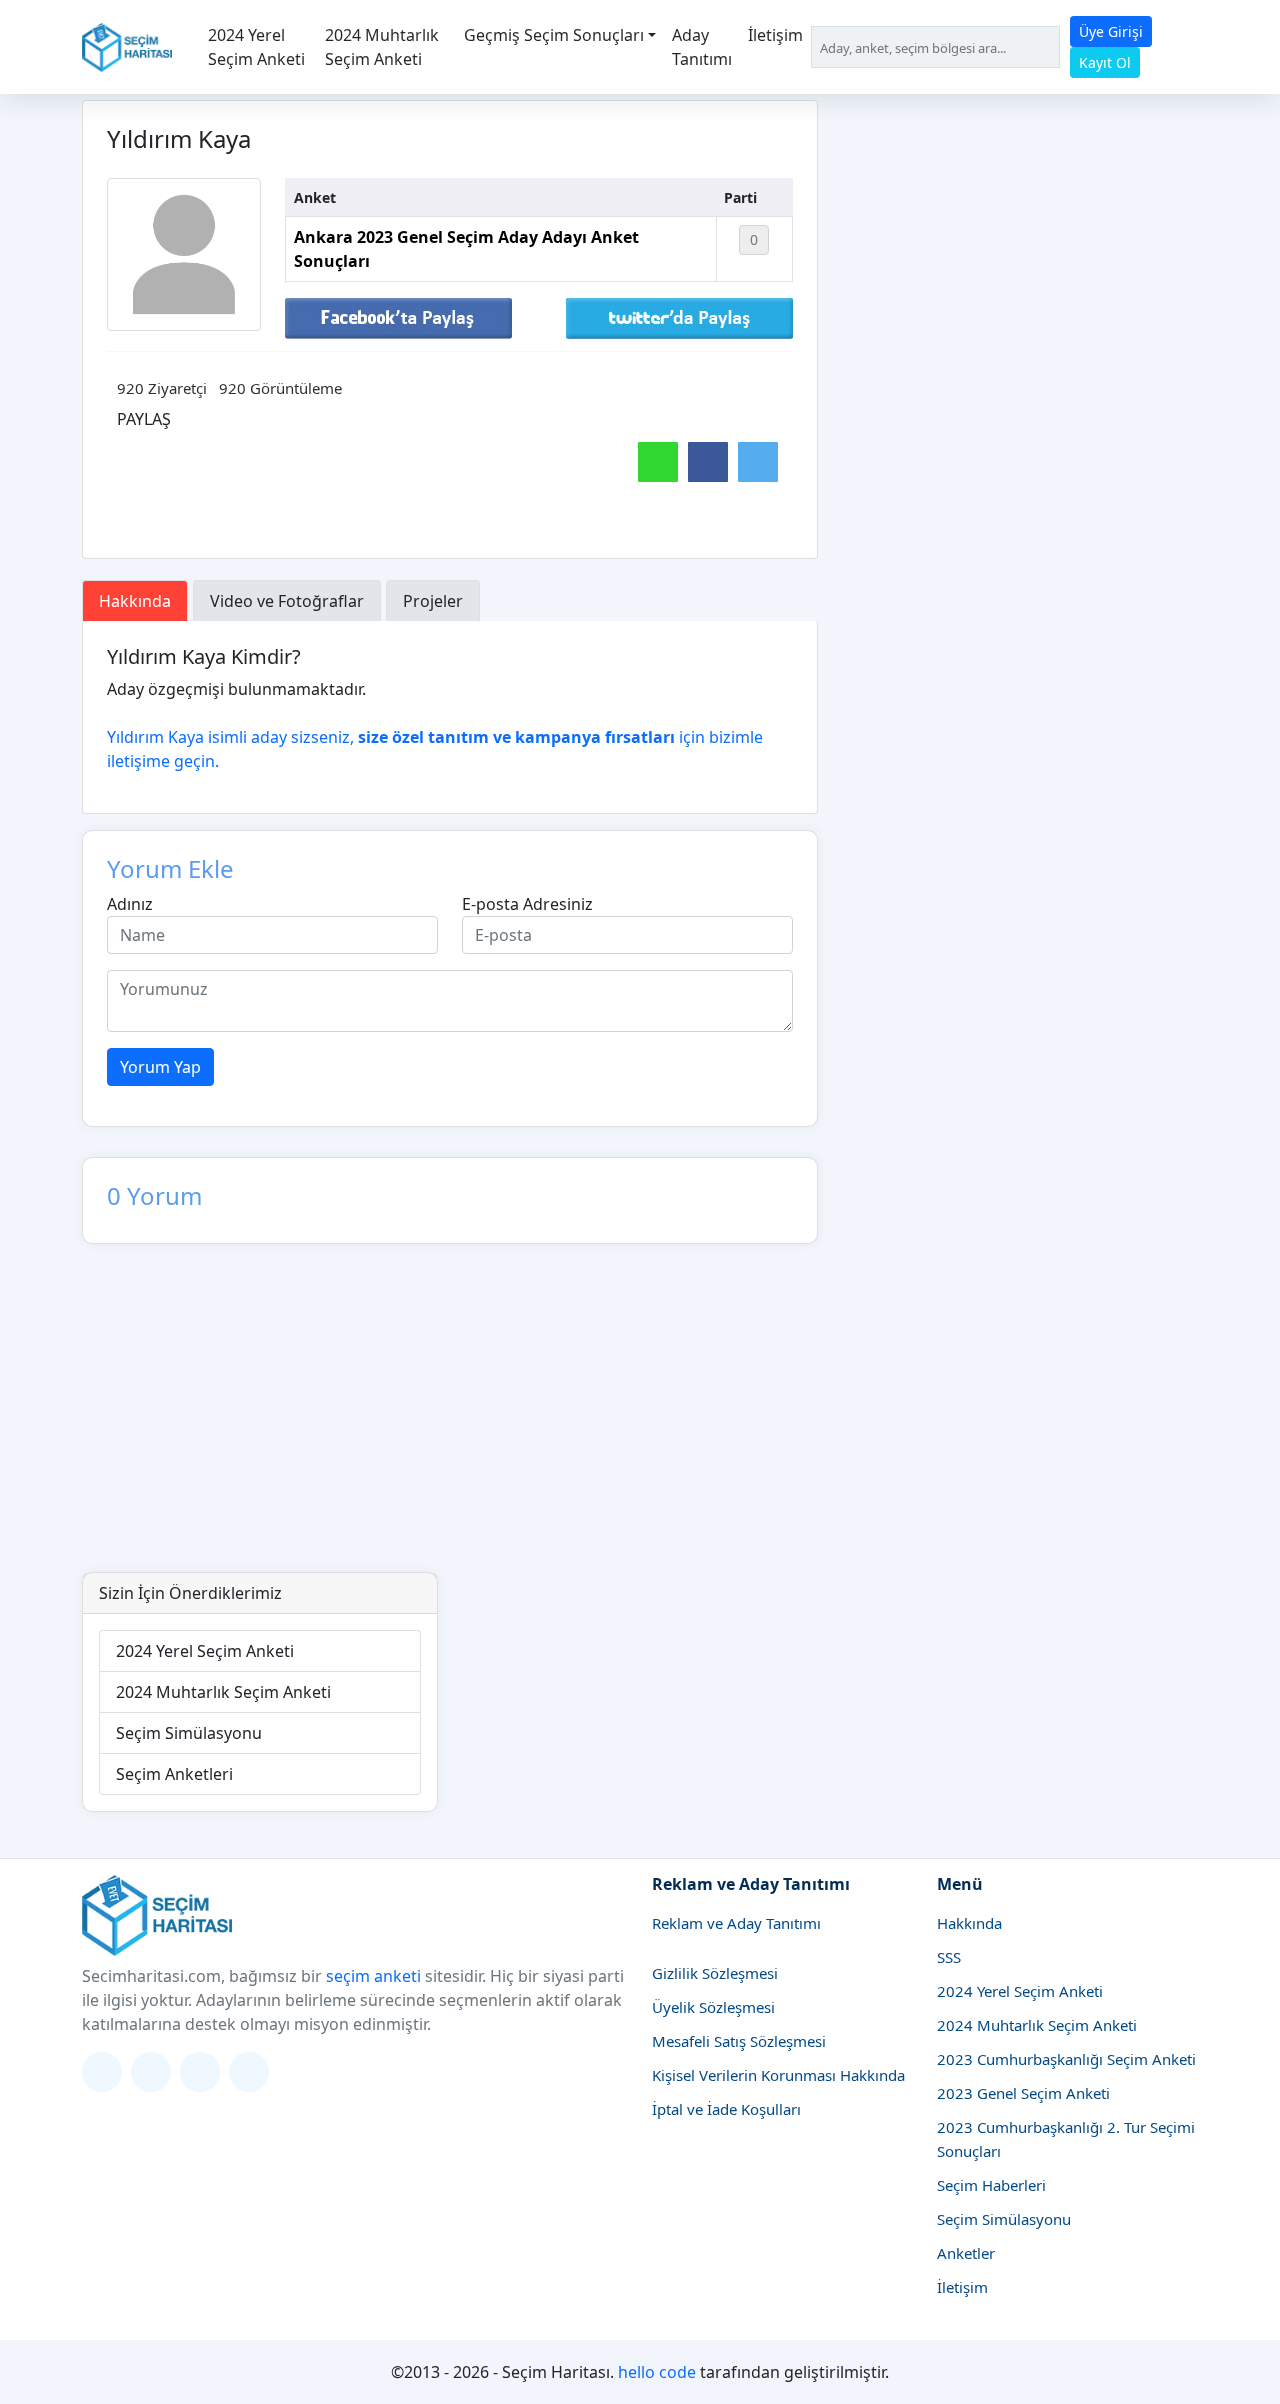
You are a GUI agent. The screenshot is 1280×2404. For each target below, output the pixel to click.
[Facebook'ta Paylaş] (398, 317)
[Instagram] (151, 2072)
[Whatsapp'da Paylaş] (658, 462)
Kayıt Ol (1105, 62)
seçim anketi (373, 1976)
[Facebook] (200, 2072)
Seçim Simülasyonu (189, 1733)
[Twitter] (102, 2072)
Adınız (130, 904)
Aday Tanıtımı (702, 47)
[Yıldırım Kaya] (184, 255)
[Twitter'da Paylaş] (679, 317)
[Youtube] (249, 2072)
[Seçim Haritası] (127, 47)
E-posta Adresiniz (527, 904)
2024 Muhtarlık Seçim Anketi (382, 47)
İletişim (775, 35)
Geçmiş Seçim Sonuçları (554, 35)
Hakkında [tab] (135, 601)
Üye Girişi (1111, 31)
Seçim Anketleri (174, 1774)
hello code (657, 2372)
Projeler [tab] (433, 601)
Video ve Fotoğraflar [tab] (287, 601)
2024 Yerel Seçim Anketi (256, 47)
